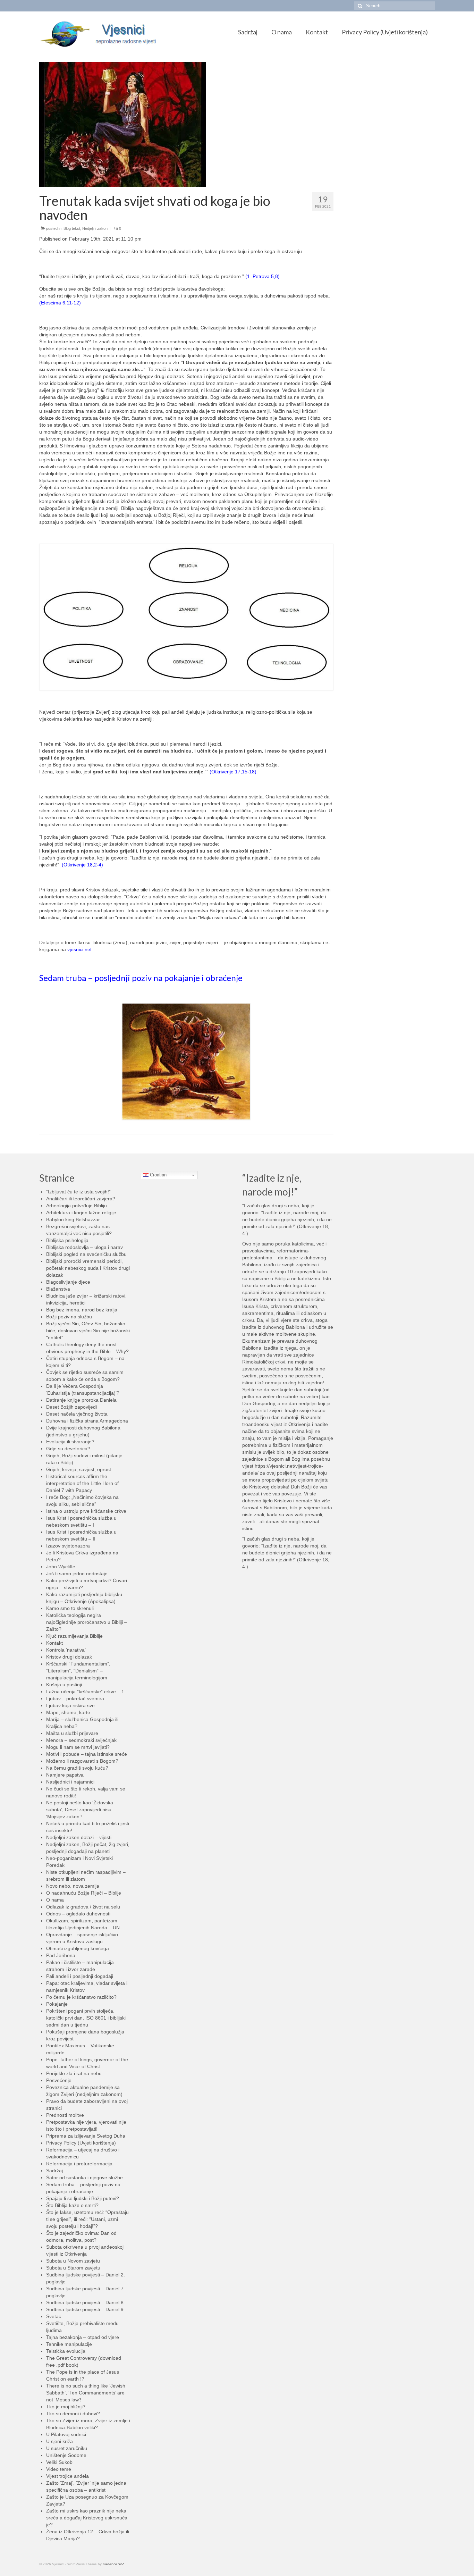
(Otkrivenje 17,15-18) (233, 772)
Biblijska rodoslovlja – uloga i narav (84, 1247)
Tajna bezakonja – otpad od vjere (83, 2337)
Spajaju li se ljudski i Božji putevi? (83, 2198)
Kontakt (54, 1643)
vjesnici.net (79, 949)
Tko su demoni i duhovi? (73, 2414)
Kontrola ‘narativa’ (66, 1650)
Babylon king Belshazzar (73, 1219)
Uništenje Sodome (66, 2455)
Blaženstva (58, 1289)
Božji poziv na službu (69, 1317)
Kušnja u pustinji (64, 1685)
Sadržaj (54, 2171)
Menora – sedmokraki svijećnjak (81, 1740)
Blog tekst (72, 228)
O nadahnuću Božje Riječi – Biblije (84, 1893)
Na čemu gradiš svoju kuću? (77, 1768)
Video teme (59, 2469)
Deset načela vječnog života (77, 1414)
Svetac (54, 2316)
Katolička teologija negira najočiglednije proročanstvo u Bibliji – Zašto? (87, 1622)
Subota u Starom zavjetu (73, 2268)
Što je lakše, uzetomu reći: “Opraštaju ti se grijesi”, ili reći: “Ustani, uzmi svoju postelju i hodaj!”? (87, 2219)
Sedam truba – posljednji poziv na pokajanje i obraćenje (141, 978)
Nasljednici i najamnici (70, 1782)
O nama (55, 1900)
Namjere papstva (65, 1775)
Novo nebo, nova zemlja (73, 1886)
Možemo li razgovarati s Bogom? (82, 1761)
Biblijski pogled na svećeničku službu (86, 1254)
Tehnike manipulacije (69, 2344)
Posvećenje (59, 2080)
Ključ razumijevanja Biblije (74, 1636)
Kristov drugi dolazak (69, 1657)
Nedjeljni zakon (95, 228)
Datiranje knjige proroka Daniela (81, 1400)
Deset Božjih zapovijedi (71, 1407)
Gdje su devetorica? (68, 1449)
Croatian (158, 1175)
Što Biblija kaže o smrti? (72, 2205)
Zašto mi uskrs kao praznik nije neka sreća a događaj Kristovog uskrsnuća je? (87, 2518)
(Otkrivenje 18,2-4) (82, 865)
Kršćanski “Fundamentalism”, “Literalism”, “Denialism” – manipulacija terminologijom (78, 1671)
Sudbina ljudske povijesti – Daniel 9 (85, 2309)
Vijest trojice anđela (67, 2476)
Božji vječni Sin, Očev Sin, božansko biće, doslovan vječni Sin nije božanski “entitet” (88, 1331)
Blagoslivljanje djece (68, 1282)
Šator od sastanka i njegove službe (84, 2178)
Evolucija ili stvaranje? (70, 1442)
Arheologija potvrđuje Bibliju (77, 1206)
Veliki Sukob (59, 2462)
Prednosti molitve (65, 2115)
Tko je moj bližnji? (66, 2407)
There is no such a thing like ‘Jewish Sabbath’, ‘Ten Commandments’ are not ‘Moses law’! (86, 2393)
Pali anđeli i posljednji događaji (80, 1976)
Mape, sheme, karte (68, 1712)
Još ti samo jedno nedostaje (77, 1574)
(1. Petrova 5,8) (263, 276)
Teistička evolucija (66, 2351)
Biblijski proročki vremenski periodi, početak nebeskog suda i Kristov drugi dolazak (88, 1268)
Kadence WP (113, 2564)
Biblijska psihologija (67, 1240)
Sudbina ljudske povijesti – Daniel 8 (85, 2302)
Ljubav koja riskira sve (70, 1705)
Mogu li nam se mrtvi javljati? (78, 1747)
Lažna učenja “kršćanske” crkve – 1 (85, 1692)
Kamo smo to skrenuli (70, 1608)
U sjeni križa (60, 2441)
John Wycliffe (61, 1567)
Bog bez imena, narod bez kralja (82, 1310)
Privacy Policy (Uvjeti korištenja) (81, 2143)
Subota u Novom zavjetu (73, 2261)
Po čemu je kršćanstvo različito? (81, 1997)
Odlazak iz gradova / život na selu (83, 1907)
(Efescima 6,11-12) (60, 303)
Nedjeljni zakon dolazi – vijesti (79, 1837)
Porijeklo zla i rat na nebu (74, 2073)
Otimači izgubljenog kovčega (78, 1948)
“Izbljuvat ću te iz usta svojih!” (78, 1192)
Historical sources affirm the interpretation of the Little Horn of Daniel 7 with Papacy (82, 1483)
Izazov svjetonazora (68, 1546)
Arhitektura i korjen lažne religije (81, 1213)
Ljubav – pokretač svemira (75, 1698)
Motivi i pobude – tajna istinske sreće (87, 1754)
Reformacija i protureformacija (79, 2164)
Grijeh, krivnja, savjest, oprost (79, 1469)
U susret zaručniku (67, 2448)
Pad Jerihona (61, 1955)
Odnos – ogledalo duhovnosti (78, 1914)
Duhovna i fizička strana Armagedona (87, 1421)
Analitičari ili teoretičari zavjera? (81, 1199)
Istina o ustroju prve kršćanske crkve (86, 1511)
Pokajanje (57, 2004)
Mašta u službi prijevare (72, 1733)
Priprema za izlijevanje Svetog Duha (86, 2136)
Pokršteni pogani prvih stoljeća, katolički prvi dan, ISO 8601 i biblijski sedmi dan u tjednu (86, 2018)
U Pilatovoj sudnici (66, 2434)
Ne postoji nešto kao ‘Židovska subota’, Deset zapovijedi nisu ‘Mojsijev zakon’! (80, 1810)
